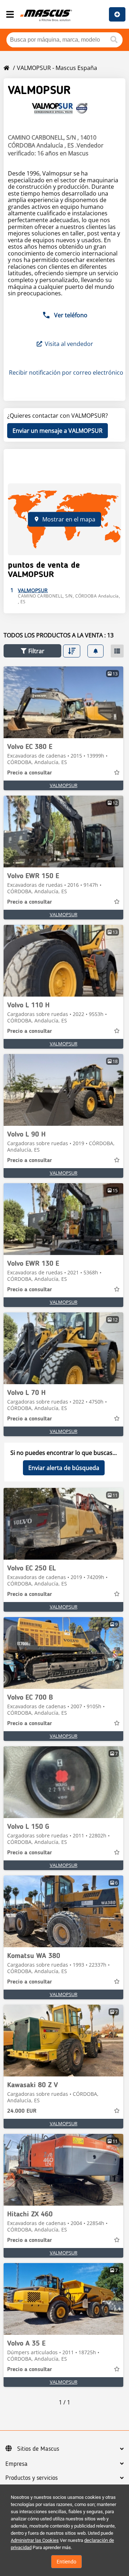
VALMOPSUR (64, 785)
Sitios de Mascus (38, 2449)
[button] (32, 651)
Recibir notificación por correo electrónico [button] (65, 373)
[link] (63, 702)
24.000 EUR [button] (22, 2111)
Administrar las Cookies (35, 2540)
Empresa (16, 2464)
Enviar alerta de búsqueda (64, 1468)
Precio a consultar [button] (30, 773)
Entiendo (66, 2562)
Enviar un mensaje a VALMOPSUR (58, 431)
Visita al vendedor (69, 344)
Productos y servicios (32, 2478)
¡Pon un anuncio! (117, 14)
